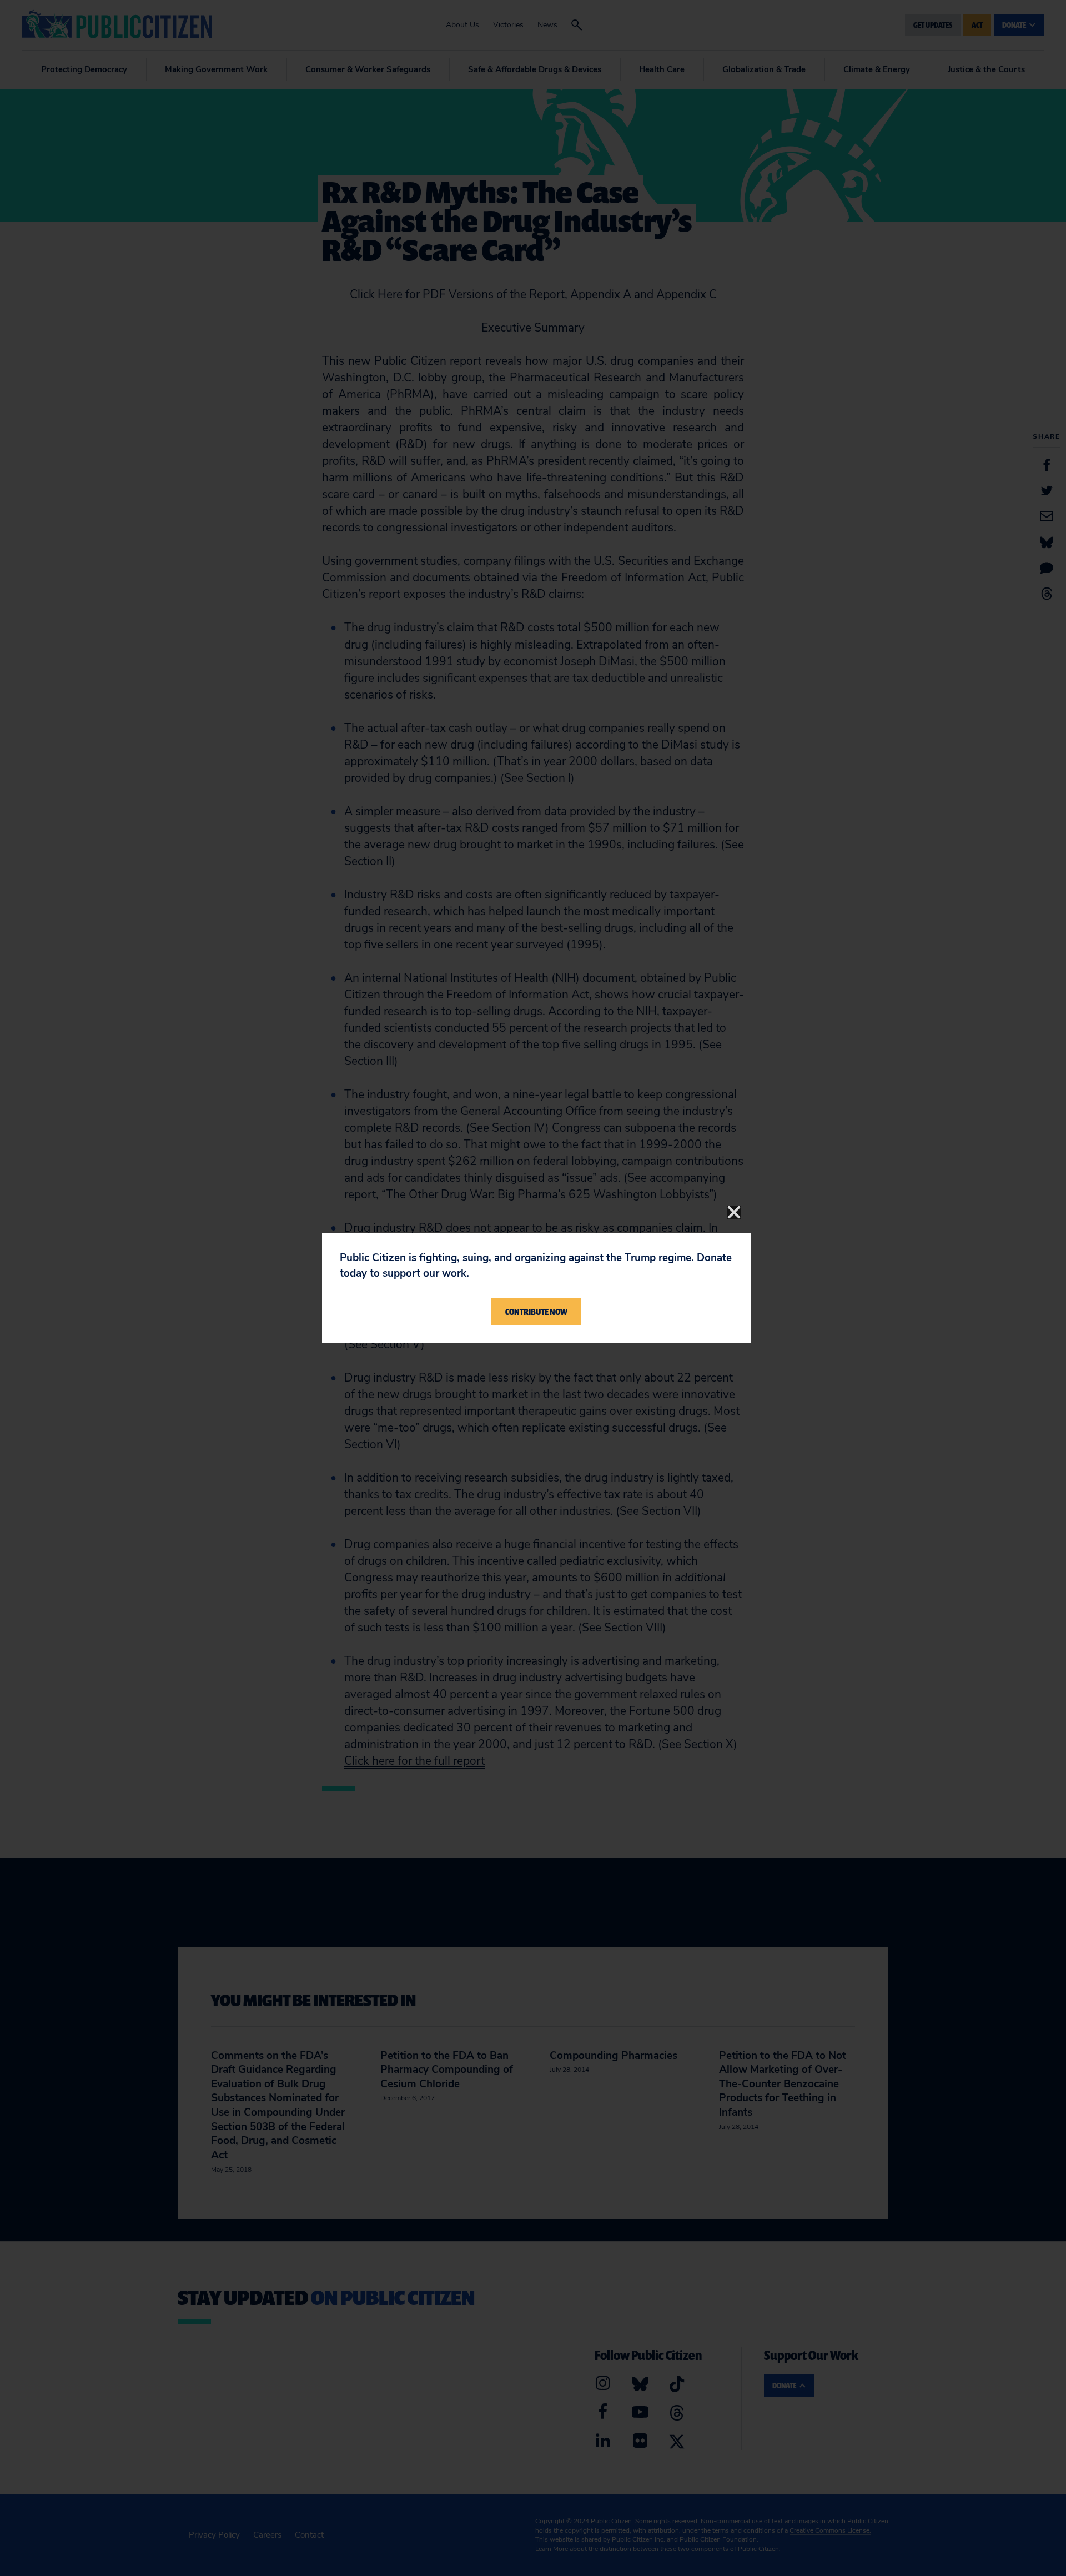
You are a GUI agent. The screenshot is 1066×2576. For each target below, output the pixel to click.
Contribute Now (536, 1312)
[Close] (734, 1212)
